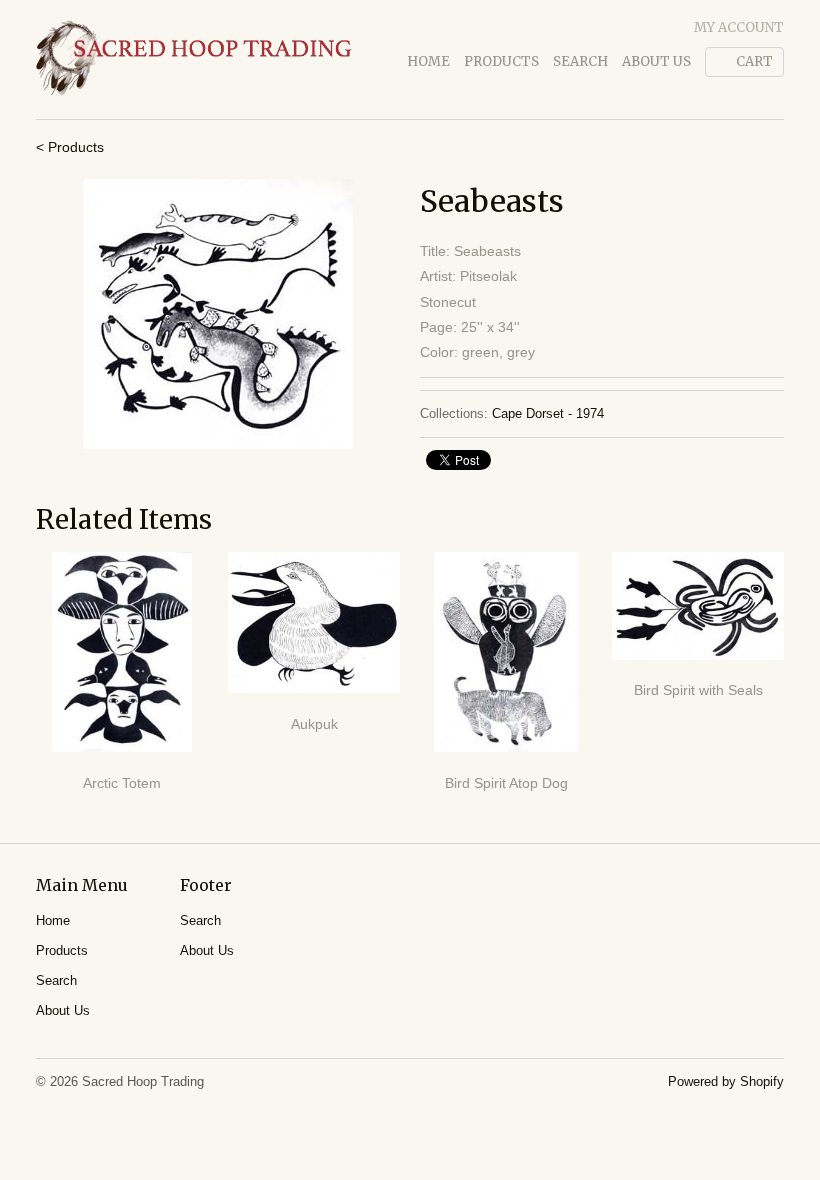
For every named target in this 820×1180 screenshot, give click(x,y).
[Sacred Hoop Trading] (194, 59)
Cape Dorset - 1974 (548, 413)
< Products (70, 147)
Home (428, 61)
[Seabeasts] (218, 314)
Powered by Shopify (726, 1081)
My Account (739, 27)
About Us (656, 61)
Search (580, 61)
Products (501, 61)
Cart (754, 61)
